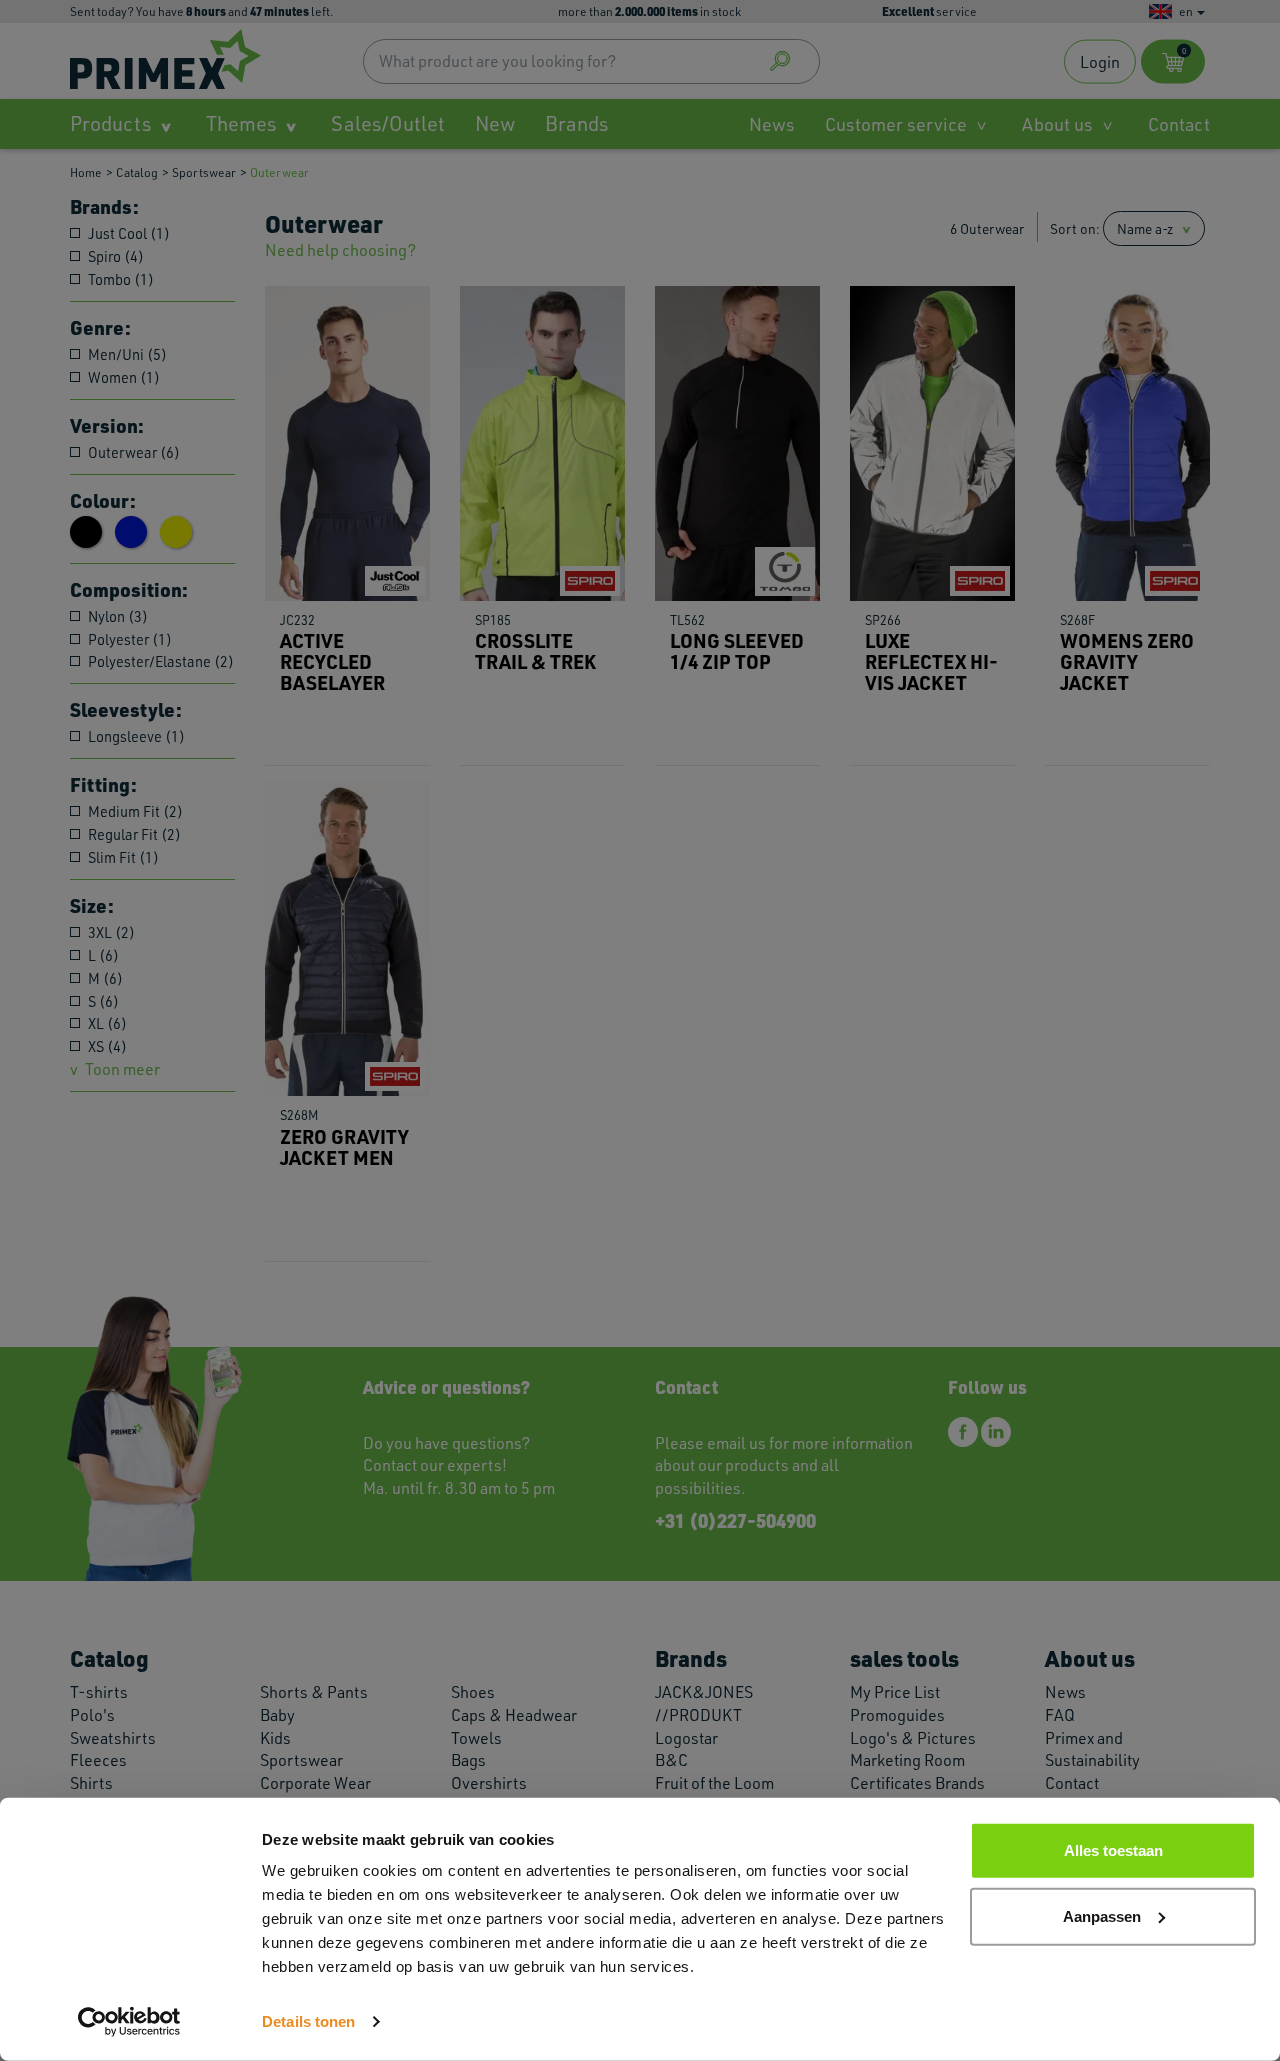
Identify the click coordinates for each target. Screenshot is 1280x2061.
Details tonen (308, 2021)
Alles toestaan (1113, 1850)
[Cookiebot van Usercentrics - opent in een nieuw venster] (129, 2022)
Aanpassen (1102, 1915)
